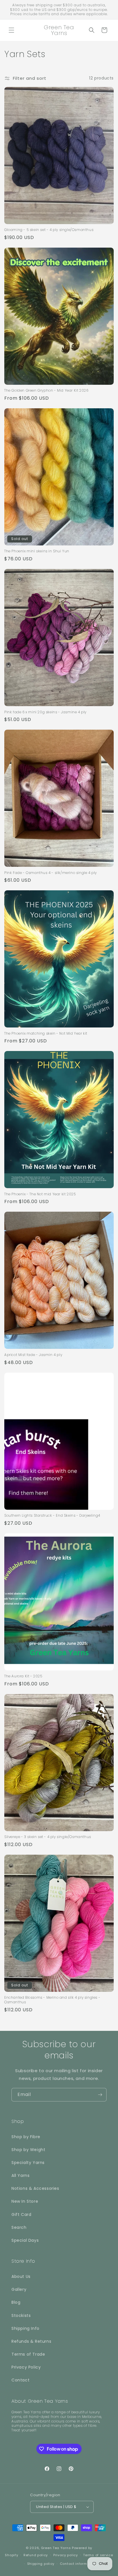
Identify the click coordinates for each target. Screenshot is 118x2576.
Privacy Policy (26, 2367)
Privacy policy (66, 2555)
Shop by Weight (28, 2150)
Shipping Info (25, 2328)
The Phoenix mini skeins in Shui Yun (37, 551)
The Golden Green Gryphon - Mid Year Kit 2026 (46, 391)
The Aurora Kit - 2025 (23, 1676)
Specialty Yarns (28, 2163)
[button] (11, 30)
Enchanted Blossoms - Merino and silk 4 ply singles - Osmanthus (52, 2000)
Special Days (25, 2240)
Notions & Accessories (35, 2188)
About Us (21, 2276)
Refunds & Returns (31, 2341)
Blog (16, 2302)
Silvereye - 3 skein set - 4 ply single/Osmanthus (48, 1837)
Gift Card (21, 2214)
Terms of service (98, 2555)
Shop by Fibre (26, 2137)
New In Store (25, 2201)
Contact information (78, 2564)
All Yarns (20, 2175)
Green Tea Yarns (56, 2548)
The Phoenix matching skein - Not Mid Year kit (46, 1033)
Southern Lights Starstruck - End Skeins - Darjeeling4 (52, 1516)
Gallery (19, 2289)
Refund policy (36, 2555)
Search (19, 2227)
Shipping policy (41, 2564)
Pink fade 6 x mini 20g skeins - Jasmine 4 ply (45, 712)
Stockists (21, 2315)
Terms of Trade (28, 2354)
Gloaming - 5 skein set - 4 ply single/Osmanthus (49, 230)
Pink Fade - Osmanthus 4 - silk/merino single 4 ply (51, 873)
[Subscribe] (100, 2095)
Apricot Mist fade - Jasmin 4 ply (33, 1355)
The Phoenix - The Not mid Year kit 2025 (40, 1194)
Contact (20, 2380)
